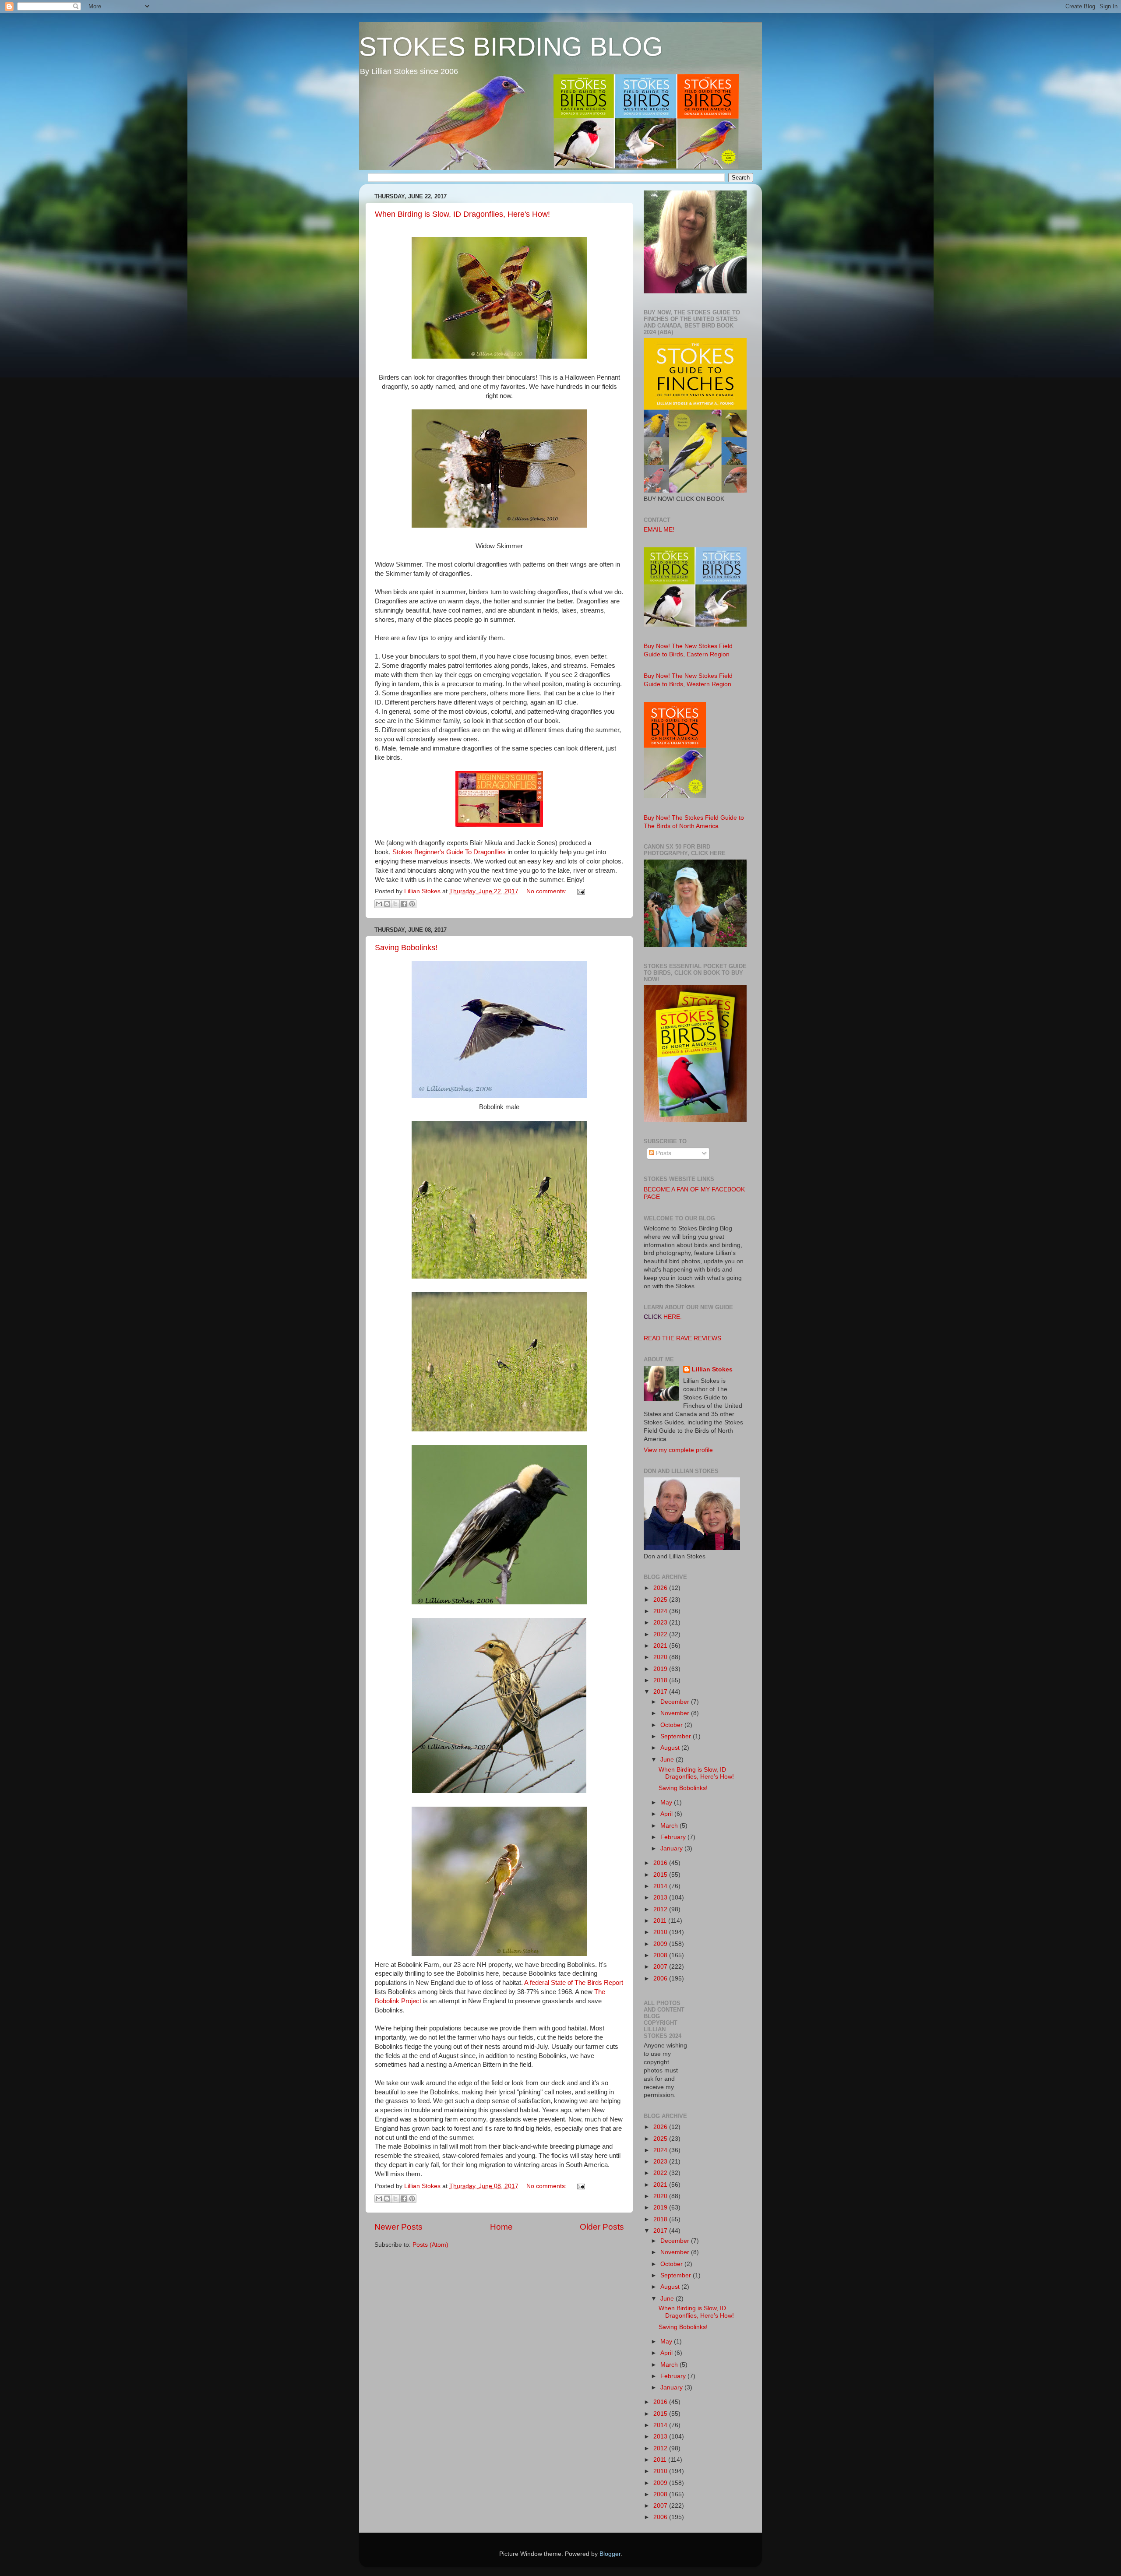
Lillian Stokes (712, 1369)
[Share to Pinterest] (412, 904)
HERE (672, 1317)
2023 (661, 1623)
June (668, 1760)
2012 (661, 1909)
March (670, 1826)
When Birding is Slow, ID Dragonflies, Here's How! (462, 214)
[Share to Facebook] (404, 904)
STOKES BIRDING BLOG (511, 47)
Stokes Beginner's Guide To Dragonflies (449, 852)
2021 (661, 1646)
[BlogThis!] (387, 904)
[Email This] (379, 904)
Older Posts (602, 2227)
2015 (661, 1875)
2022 (661, 1634)
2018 (661, 1680)
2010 (661, 1932)
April (667, 1814)
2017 (661, 1692)
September (677, 1736)
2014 (661, 1886)
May (667, 1802)
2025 (661, 1600)
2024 (661, 1611)
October (672, 1725)
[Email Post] (580, 891)
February (674, 1837)
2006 (661, 1979)
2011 (661, 1921)
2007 (661, 1967)
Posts (663, 1153)
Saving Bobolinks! (406, 948)
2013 (661, 1898)
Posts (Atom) (430, 2245)
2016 (661, 1863)
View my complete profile (678, 1450)
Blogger (610, 2554)
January (672, 1848)
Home (501, 2227)
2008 (661, 1955)
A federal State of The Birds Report (574, 1983)
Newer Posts (398, 2227)
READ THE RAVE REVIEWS (682, 1338)
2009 (661, 1944)
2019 (661, 1669)
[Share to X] (395, 904)
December (676, 1702)
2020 (661, 1657)
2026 (661, 1588)
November (676, 1713)
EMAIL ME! (659, 530)
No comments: (547, 891)
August (671, 1748)
